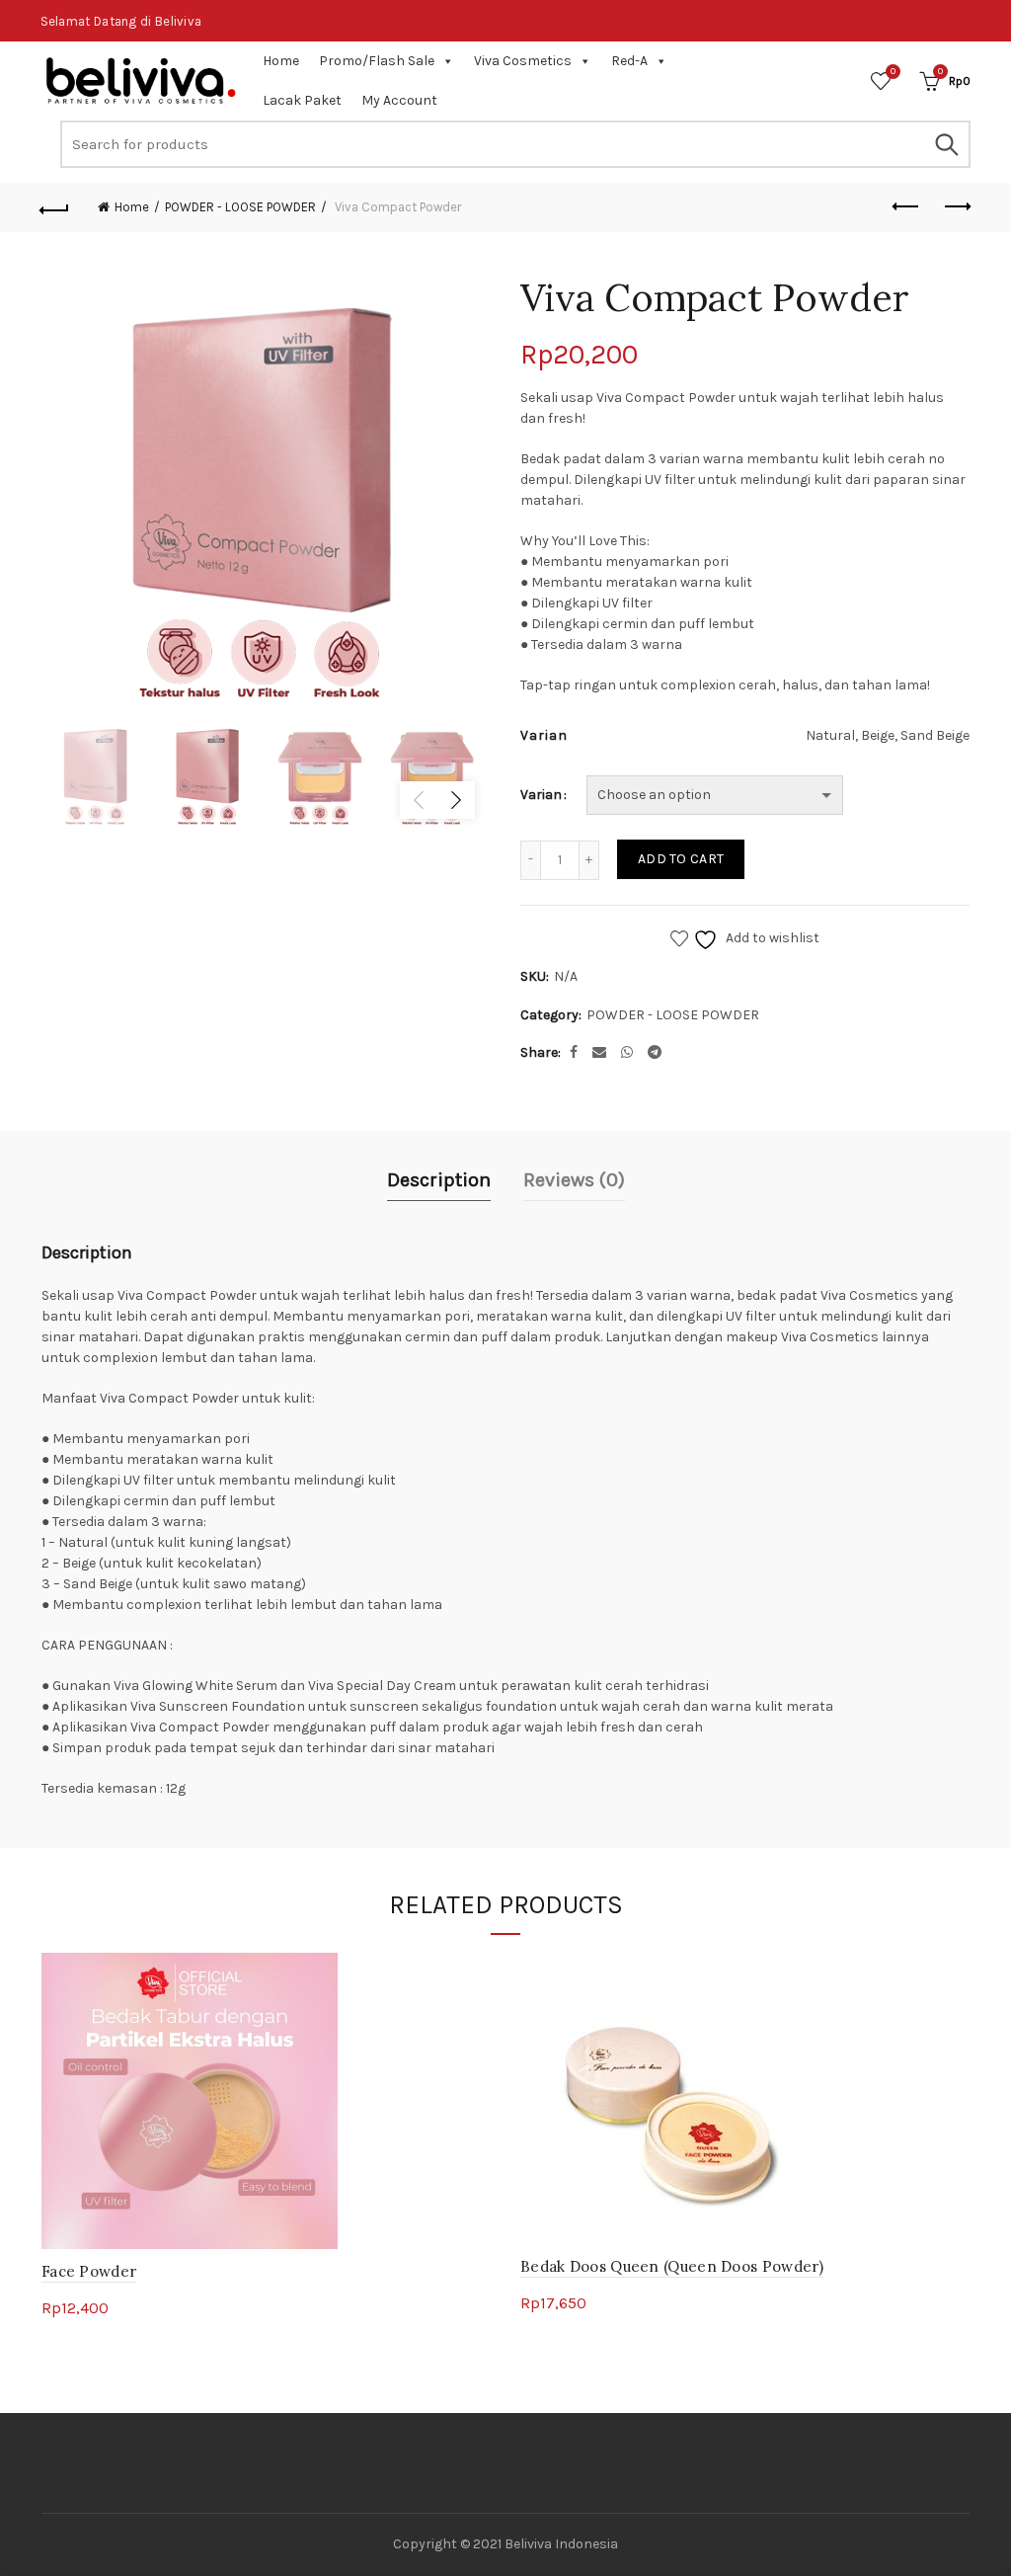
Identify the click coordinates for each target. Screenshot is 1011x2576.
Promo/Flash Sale (377, 61)
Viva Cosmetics (523, 61)
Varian (541, 795)
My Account (399, 100)
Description (439, 1180)
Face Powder (89, 2271)
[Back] (55, 207)
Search (946, 144)
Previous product (906, 207)
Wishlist (893, 72)
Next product (956, 207)
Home (281, 61)
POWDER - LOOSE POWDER (240, 207)
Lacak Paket (302, 100)
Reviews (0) (574, 1180)
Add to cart (681, 859)
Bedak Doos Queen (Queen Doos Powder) (672, 2266)
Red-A (629, 61)
